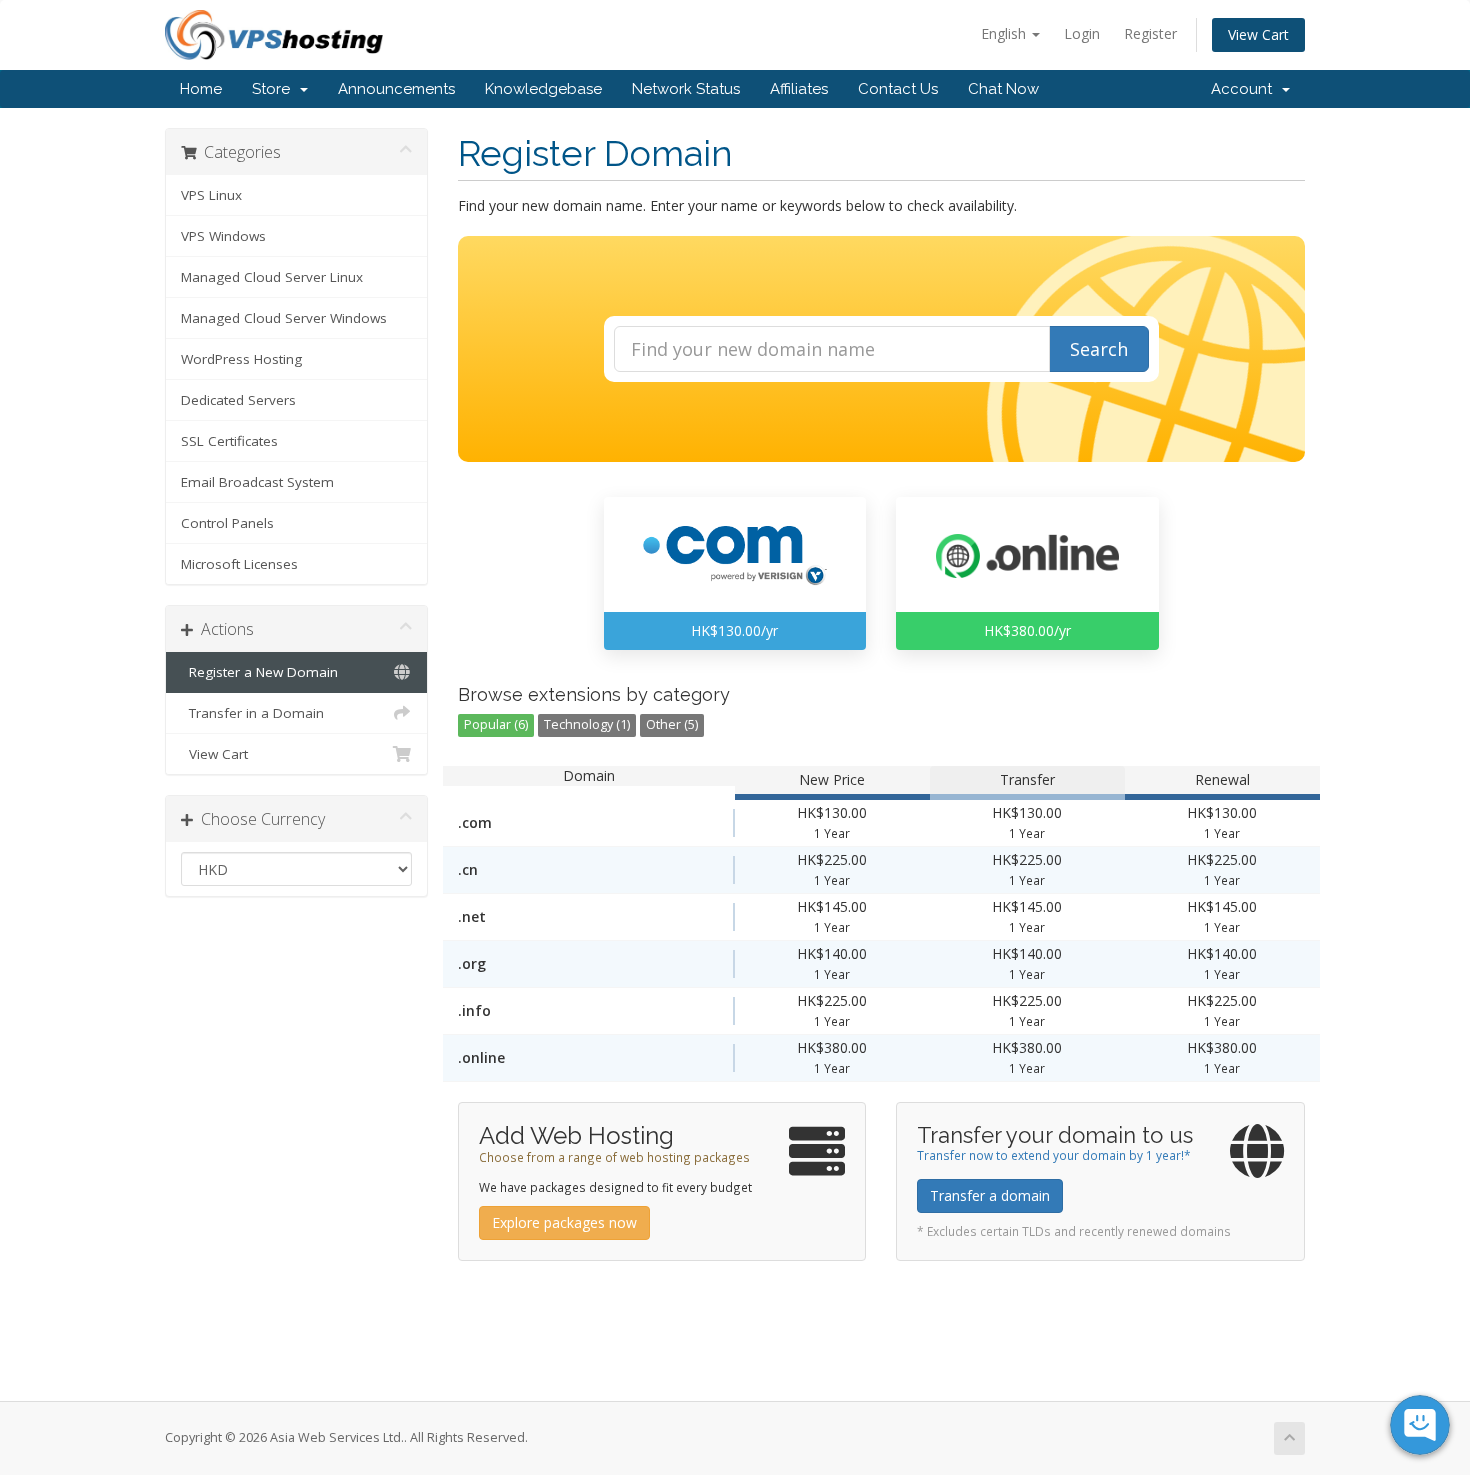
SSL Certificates (229, 441)
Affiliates (799, 89)
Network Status (686, 89)
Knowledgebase (543, 89)
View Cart (1258, 34)
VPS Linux (211, 195)
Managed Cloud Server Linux (272, 277)
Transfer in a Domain (252, 713)
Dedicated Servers (238, 400)
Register (1150, 33)
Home (201, 89)
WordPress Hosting (241, 359)
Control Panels (227, 523)
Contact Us (898, 89)
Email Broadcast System (257, 482)
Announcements (396, 89)
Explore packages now (564, 1222)
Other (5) (672, 724)
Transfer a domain (990, 1195)
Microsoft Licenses (239, 564)
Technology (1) (587, 724)
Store (275, 89)
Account (1245, 89)
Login (1082, 33)
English (1005, 33)
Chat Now (1003, 89)
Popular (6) (496, 724)
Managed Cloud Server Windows (284, 318)
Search (1099, 349)
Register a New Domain (259, 672)
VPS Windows (223, 236)
